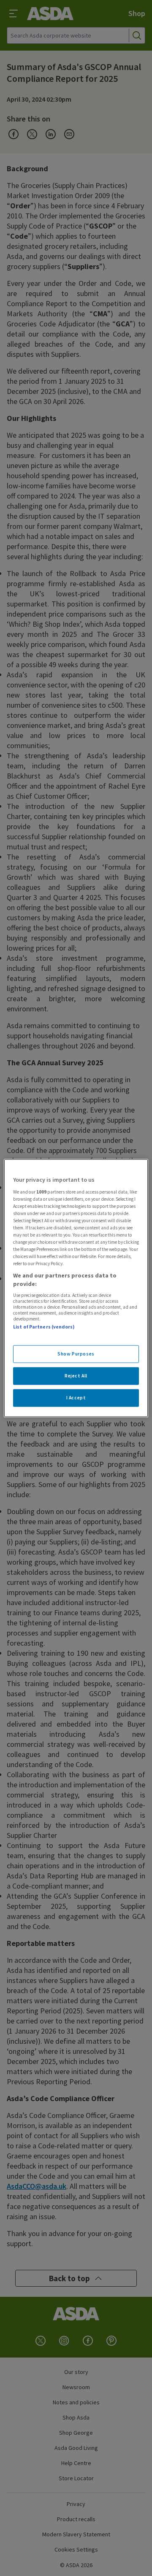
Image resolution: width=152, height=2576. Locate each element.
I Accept (76, 1397)
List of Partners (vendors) (44, 1327)
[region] (76, 1288)
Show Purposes (76, 1354)
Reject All (76, 1375)
